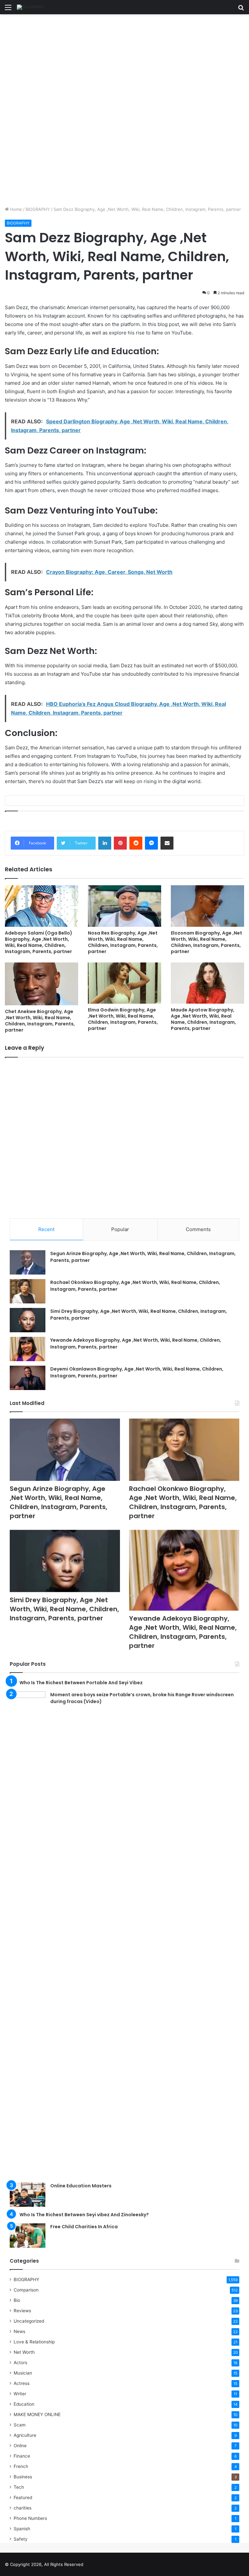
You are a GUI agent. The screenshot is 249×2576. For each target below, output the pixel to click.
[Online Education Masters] (28, 2195)
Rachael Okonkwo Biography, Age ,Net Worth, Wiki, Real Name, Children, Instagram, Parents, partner (183, 1502)
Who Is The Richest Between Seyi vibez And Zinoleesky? (84, 2215)
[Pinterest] (120, 843)
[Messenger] (151, 843)
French (21, 2466)
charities (23, 2508)
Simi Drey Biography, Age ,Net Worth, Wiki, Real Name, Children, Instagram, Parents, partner (64, 1609)
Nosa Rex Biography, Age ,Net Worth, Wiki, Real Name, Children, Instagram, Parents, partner (123, 942)
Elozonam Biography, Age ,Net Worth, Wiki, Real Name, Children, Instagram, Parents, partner (207, 942)
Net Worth (24, 2352)
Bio (17, 2300)
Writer (20, 2394)
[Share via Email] (167, 843)
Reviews (22, 2311)
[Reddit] (136, 843)
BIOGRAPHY (38, 209)
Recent (46, 1229)
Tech (19, 2487)
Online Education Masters (81, 2186)
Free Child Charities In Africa (84, 2227)
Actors (20, 2363)
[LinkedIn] (105, 843)
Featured (23, 2497)
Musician (23, 2373)
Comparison (26, 2290)
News (19, 2331)
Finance (22, 2456)
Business (23, 2477)
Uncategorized (29, 2321)
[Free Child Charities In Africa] (28, 2236)
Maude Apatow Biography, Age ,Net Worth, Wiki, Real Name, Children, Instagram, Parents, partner (203, 1019)
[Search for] (241, 10)
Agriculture (25, 2435)
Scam (20, 2425)
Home (15, 209)
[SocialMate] (30, 7)
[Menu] (8, 10)
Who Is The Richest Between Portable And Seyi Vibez (81, 1683)
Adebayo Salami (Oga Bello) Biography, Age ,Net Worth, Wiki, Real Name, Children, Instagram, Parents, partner (39, 942)
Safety (21, 2539)
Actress (22, 2383)
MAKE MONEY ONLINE (37, 2414)
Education (24, 2404)
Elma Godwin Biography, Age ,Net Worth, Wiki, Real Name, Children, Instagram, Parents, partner (123, 1019)
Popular (120, 1229)
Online (20, 2446)
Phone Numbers (30, 2518)
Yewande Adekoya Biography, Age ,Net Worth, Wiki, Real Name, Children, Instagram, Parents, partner (183, 1632)
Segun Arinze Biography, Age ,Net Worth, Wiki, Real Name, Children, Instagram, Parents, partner (59, 1502)
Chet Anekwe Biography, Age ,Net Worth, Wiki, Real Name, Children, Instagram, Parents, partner (40, 1021)
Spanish (22, 2529)
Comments (198, 1229)
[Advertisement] (124, 62)
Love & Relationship (34, 2342)
